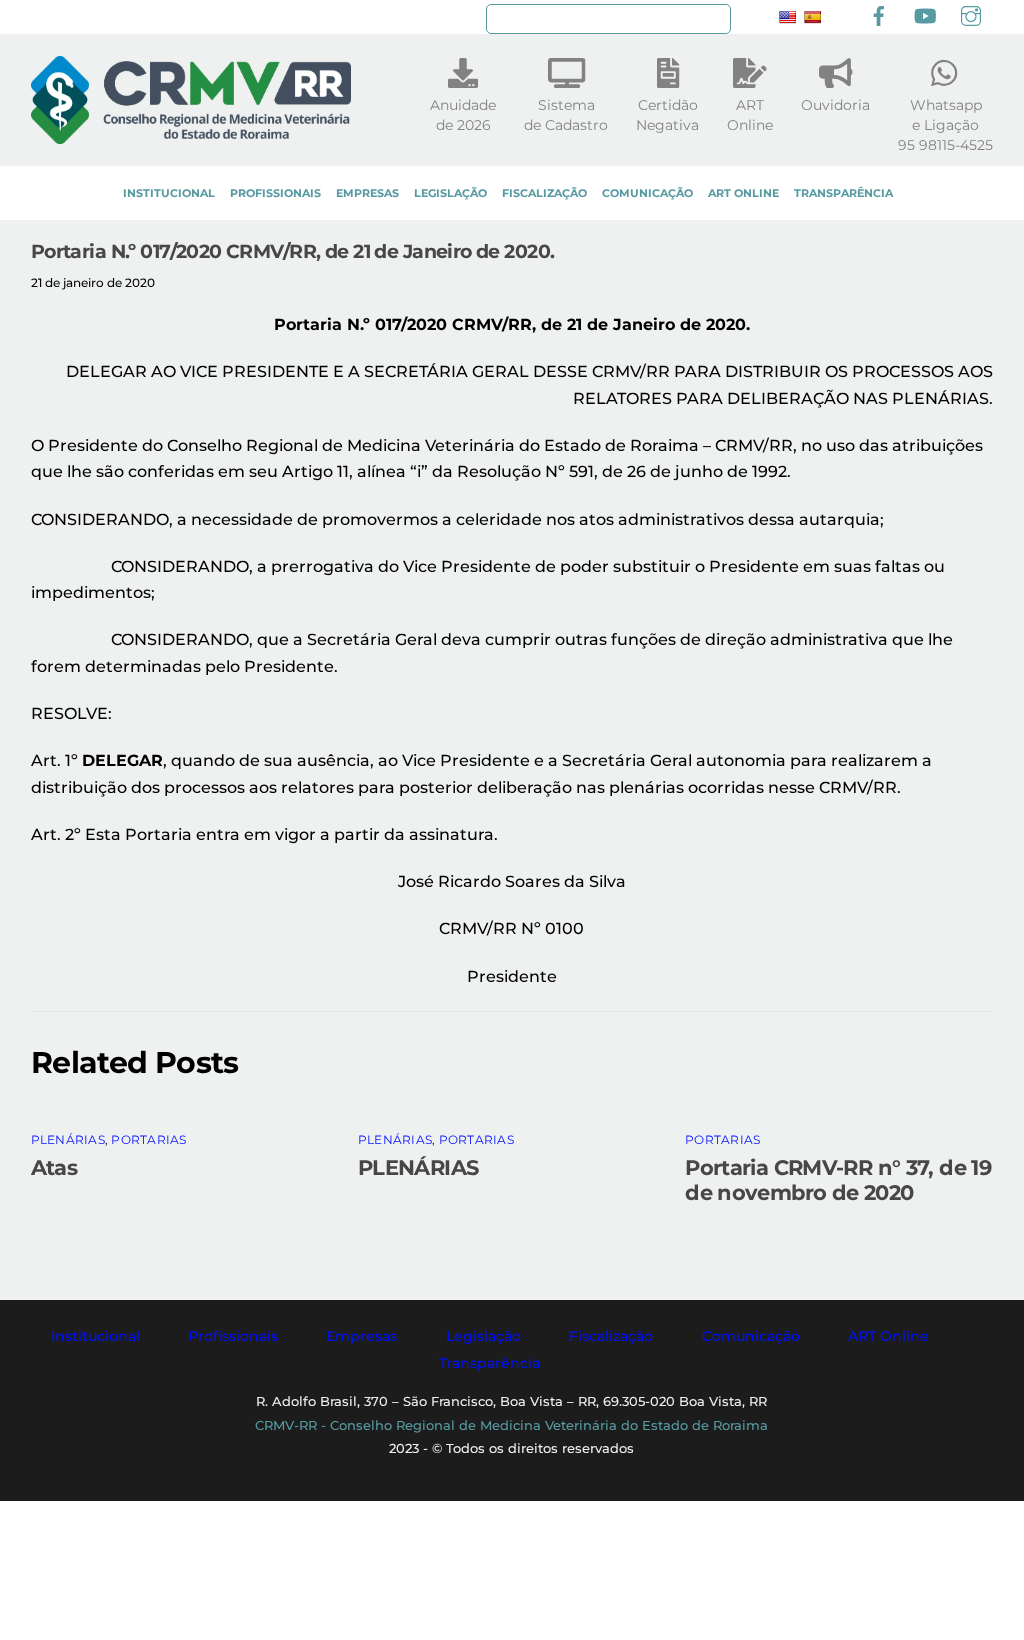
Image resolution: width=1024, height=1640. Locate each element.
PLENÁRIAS (418, 1167)
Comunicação (647, 193)
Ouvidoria (835, 105)
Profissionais (275, 193)
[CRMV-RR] (191, 134)
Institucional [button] (95, 1336)
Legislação (450, 193)
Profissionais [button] (233, 1336)
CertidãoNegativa (667, 115)
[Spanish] (812, 17)
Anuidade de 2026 (463, 115)
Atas (54, 1167)
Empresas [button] (361, 1336)
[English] (787, 17)
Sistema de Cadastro (566, 115)
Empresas (367, 193)
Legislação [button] (483, 1336)
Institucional (169, 193)
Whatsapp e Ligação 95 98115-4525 (945, 125)
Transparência (843, 193)
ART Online (743, 193)
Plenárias (68, 1139)
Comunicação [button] (751, 1336)
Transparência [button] (489, 1363)
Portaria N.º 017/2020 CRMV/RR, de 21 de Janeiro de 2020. (293, 251)
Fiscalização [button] (611, 1336)
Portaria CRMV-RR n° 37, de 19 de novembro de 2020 (838, 1180)
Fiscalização (544, 193)
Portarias (148, 1139)
